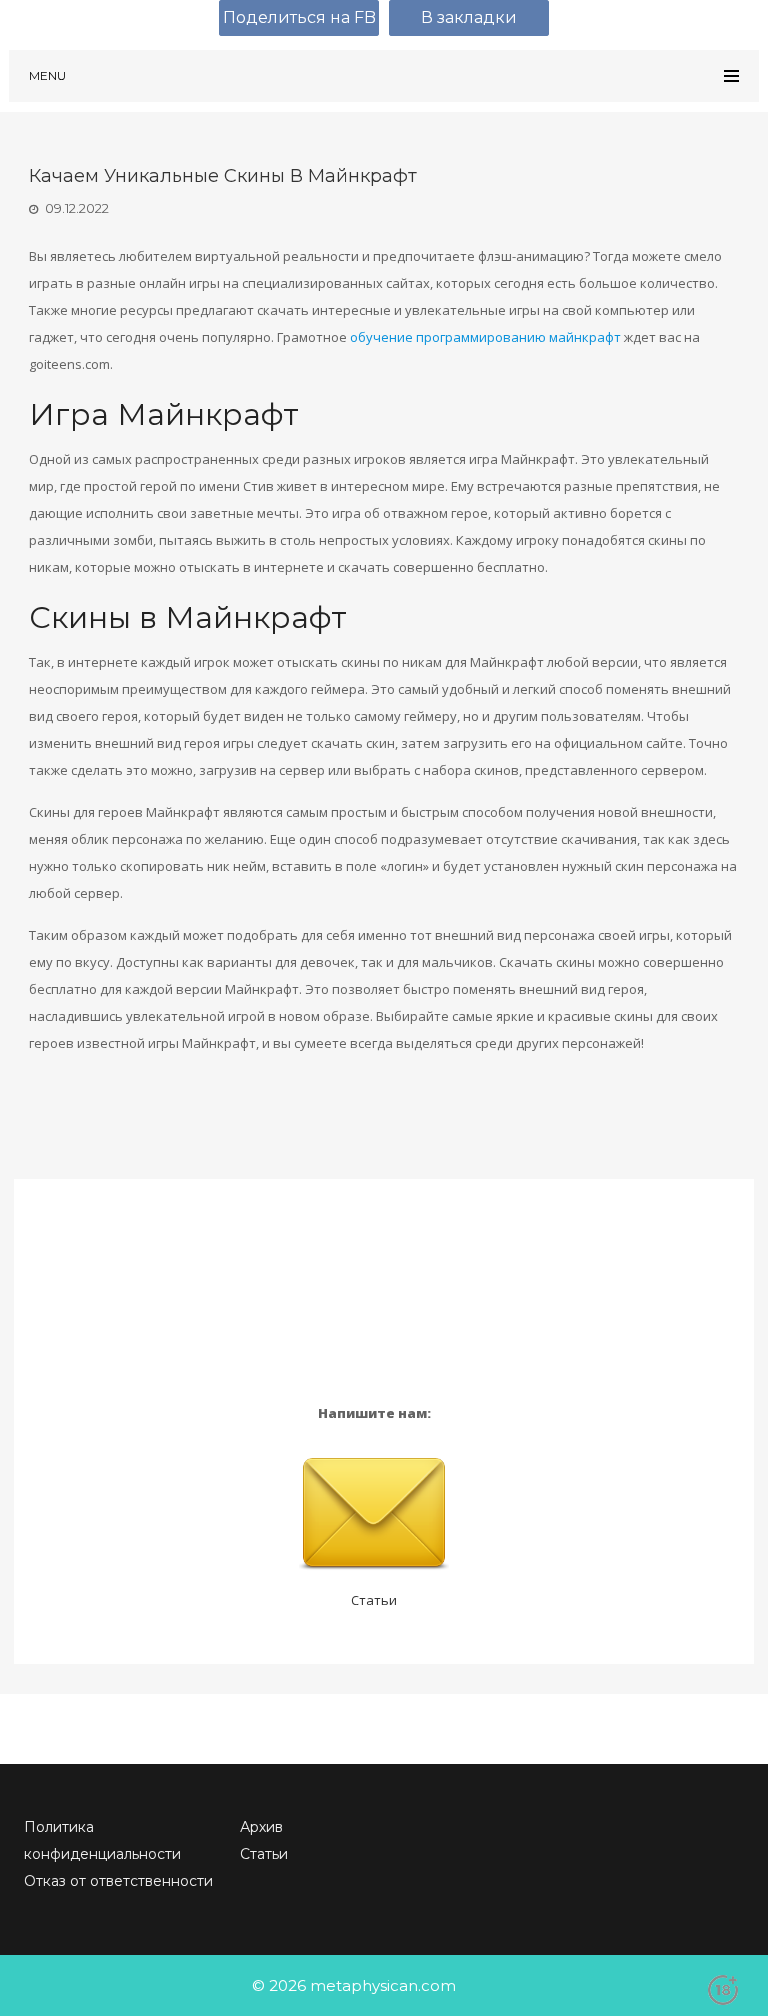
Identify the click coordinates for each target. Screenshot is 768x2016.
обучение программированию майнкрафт (485, 337)
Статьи (374, 1600)
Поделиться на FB (299, 17)
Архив (261, 1827)
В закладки (469, 17)
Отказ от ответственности (118, 1881)
